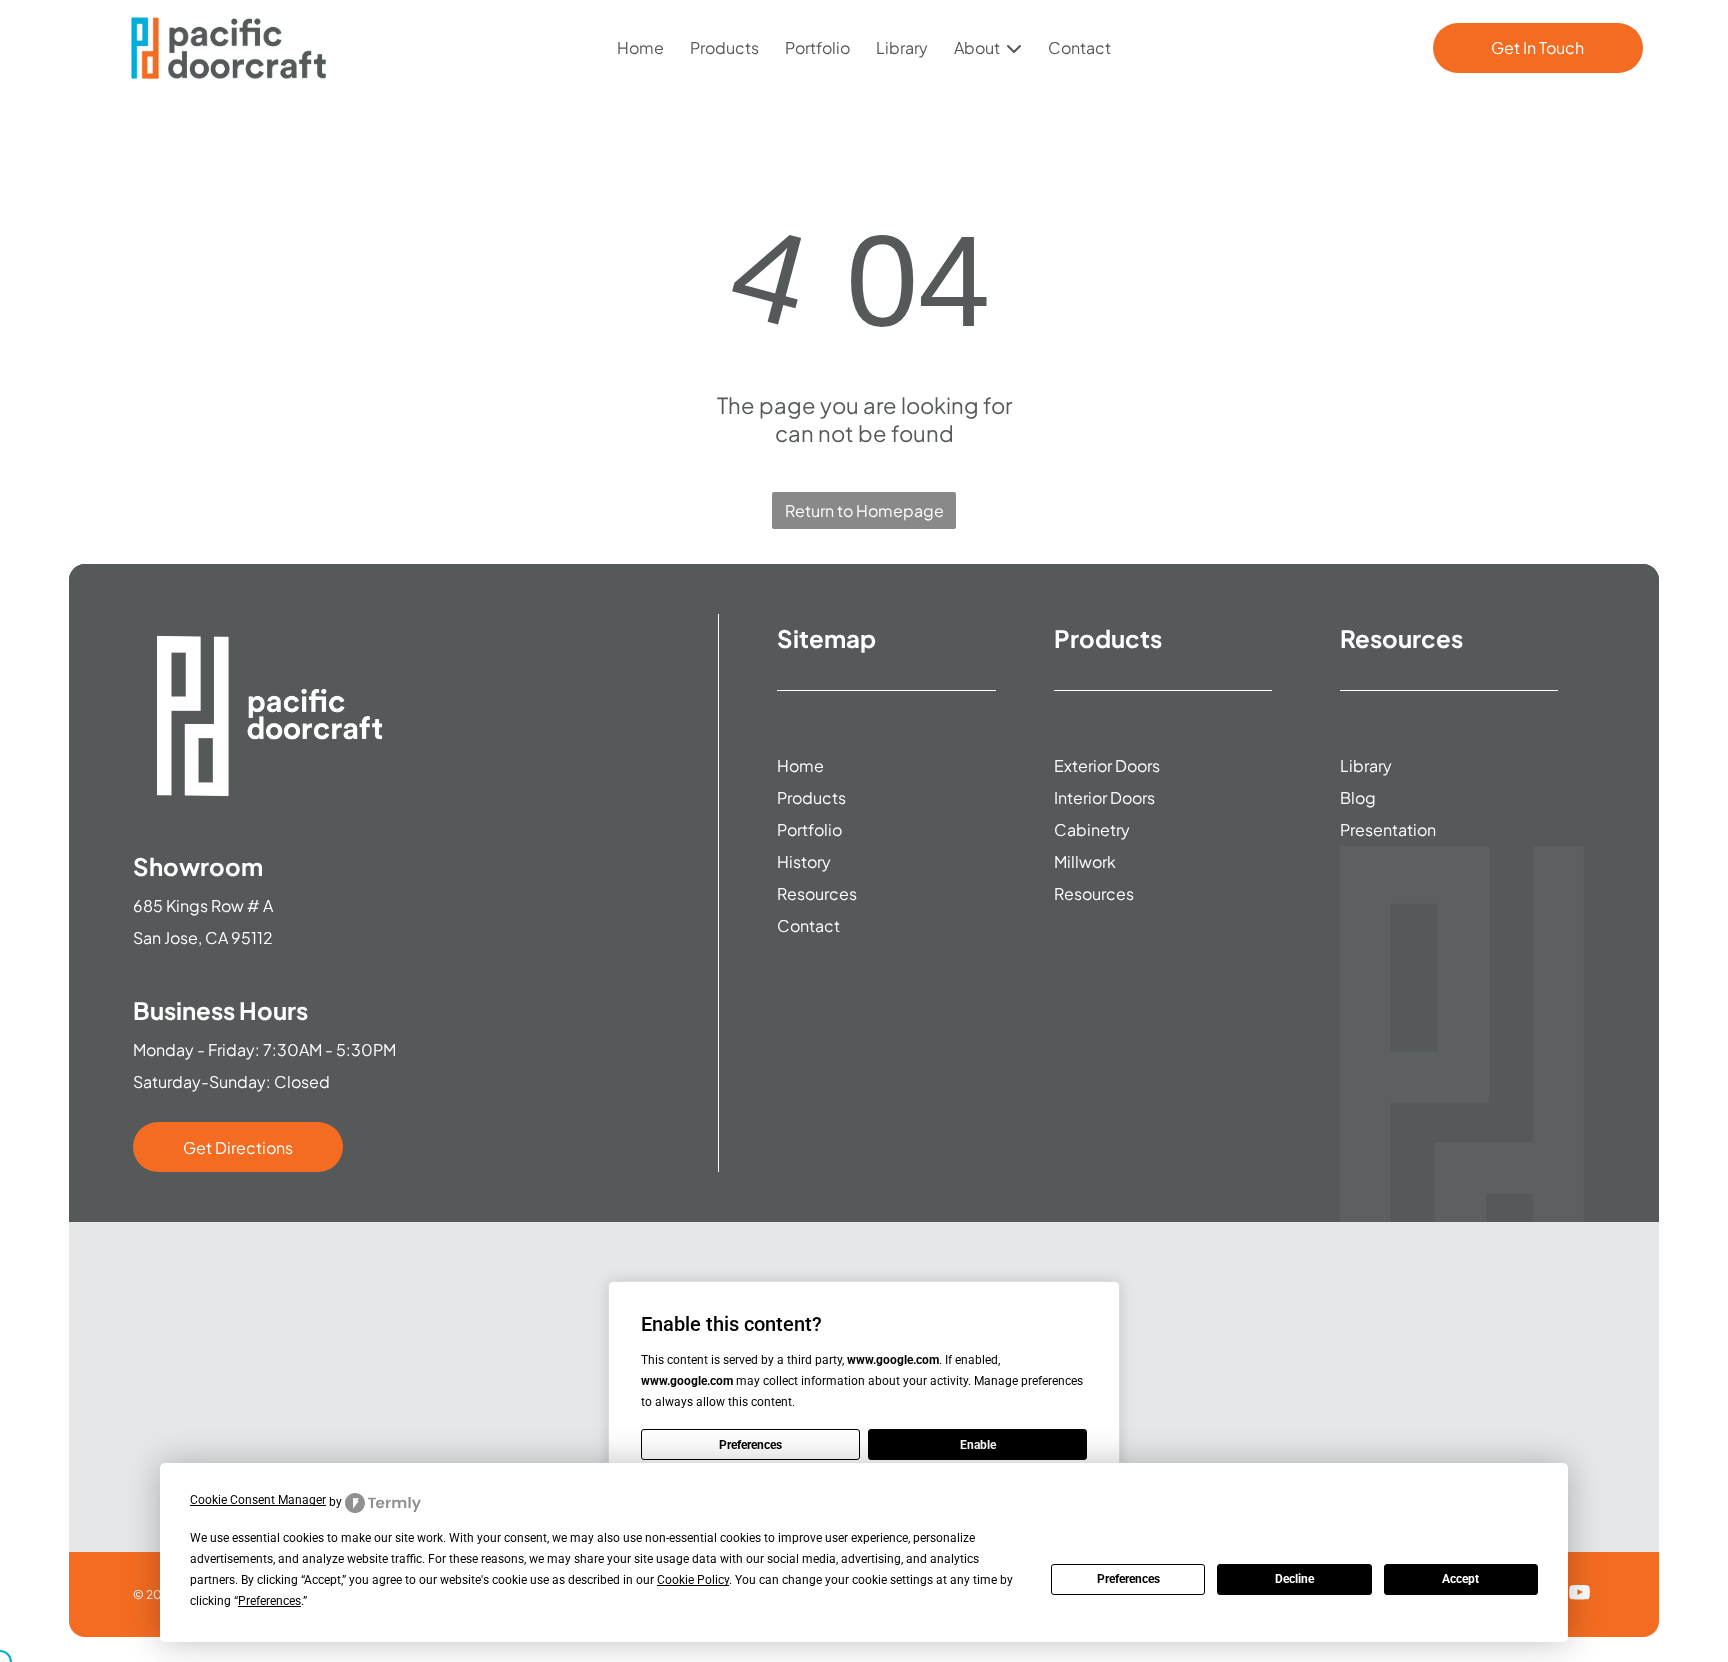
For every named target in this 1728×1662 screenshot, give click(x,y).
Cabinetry (1092, 829)
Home (640, 47)
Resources (817, 893)
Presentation (1388, 829)
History (804, 861)
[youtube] (1579, 1594)
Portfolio (817, 47)
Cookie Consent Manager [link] (258, 1500)
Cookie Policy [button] (693, 1580)
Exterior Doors (1107, 765)
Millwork (1085, 861)
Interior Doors (1104, 797)
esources (1099, 893)
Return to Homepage (864, 510)
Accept (1460, 1579)
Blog (1358, 797)
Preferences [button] (269, 1601)
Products (724, 47)
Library (902, 47)
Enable (978, 1445)
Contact (1079, 47)
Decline (1294, 1579)
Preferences (1128, 1579)
